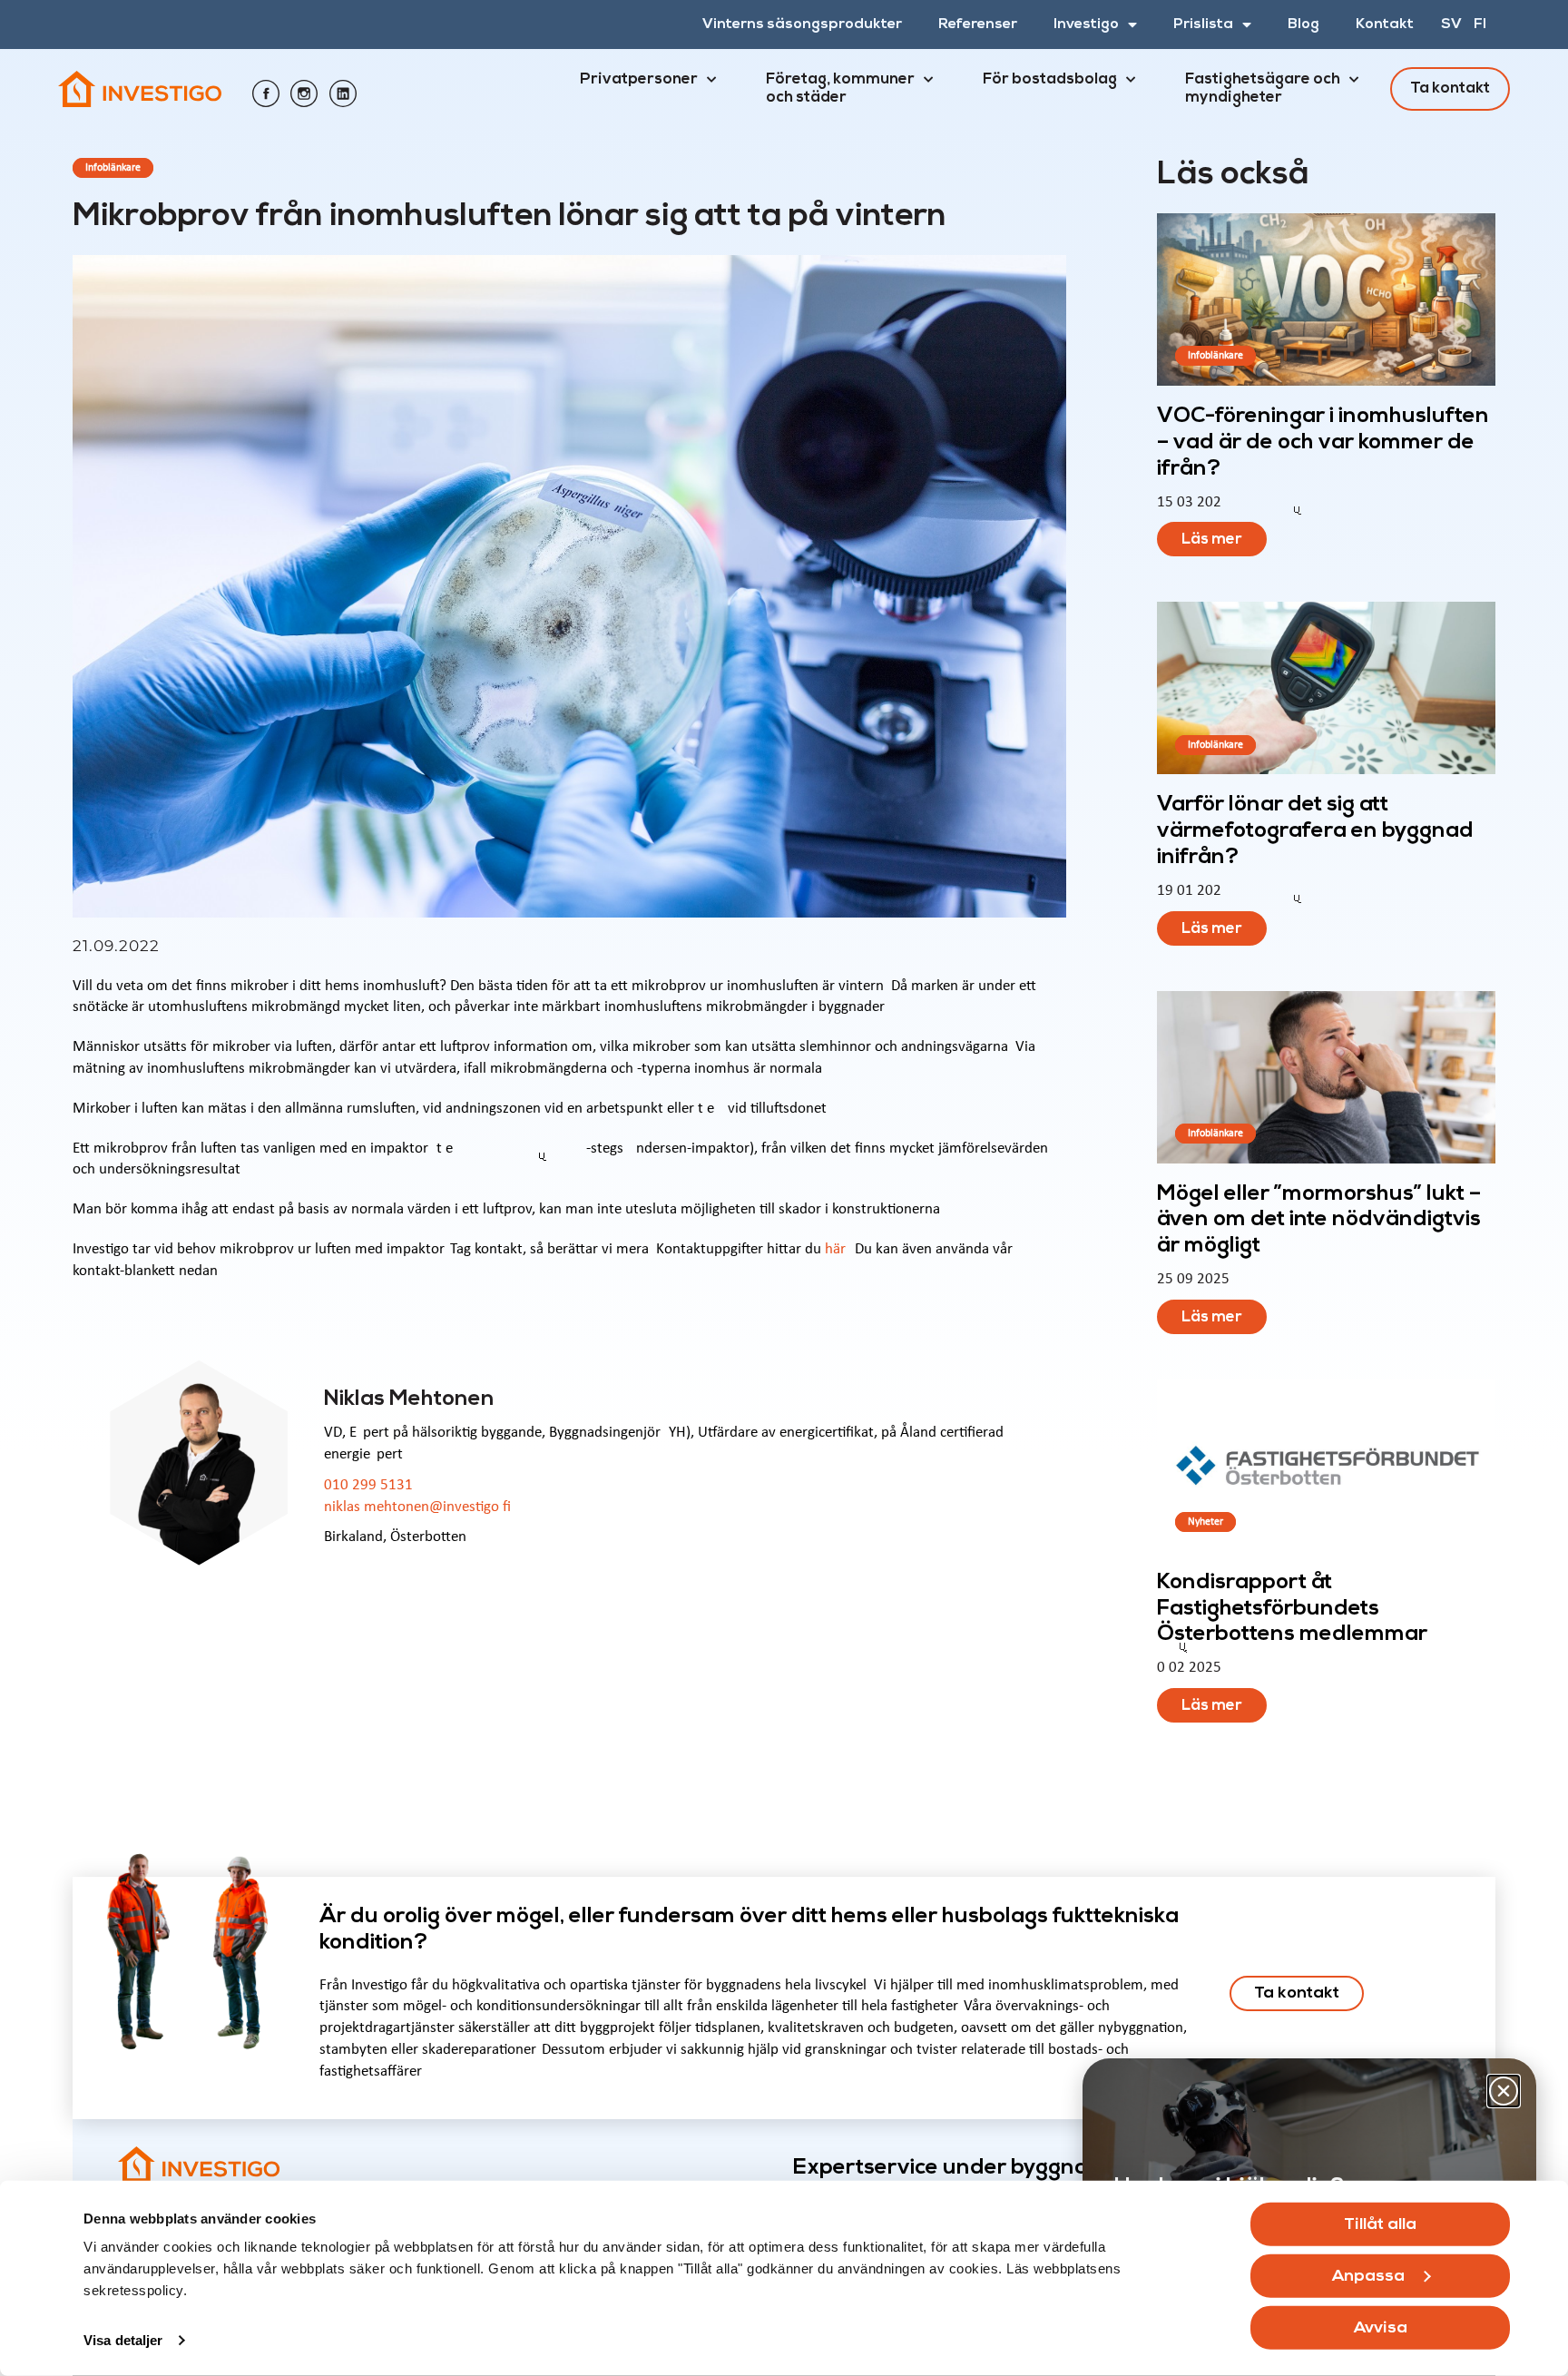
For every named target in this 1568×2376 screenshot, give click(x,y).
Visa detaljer (123, 2340)
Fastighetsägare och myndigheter (1263, 88)
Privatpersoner (639, 79)
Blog (1303, 25)
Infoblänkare (113, 168)
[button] (1504, 2091)
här (833, 1249)
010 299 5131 (368, 1485)
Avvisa (1381, 2328)
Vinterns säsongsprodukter (802, 25)
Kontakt (1385, 25)
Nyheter (1205, 1522)
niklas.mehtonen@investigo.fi (417, 1507)
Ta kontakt (1450, 88)
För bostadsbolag (1050, 79)
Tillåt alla (1380, 2225)
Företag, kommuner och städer (840, 88)
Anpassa (1368, 2277)
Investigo (1086, 25)
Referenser (978, 25)
